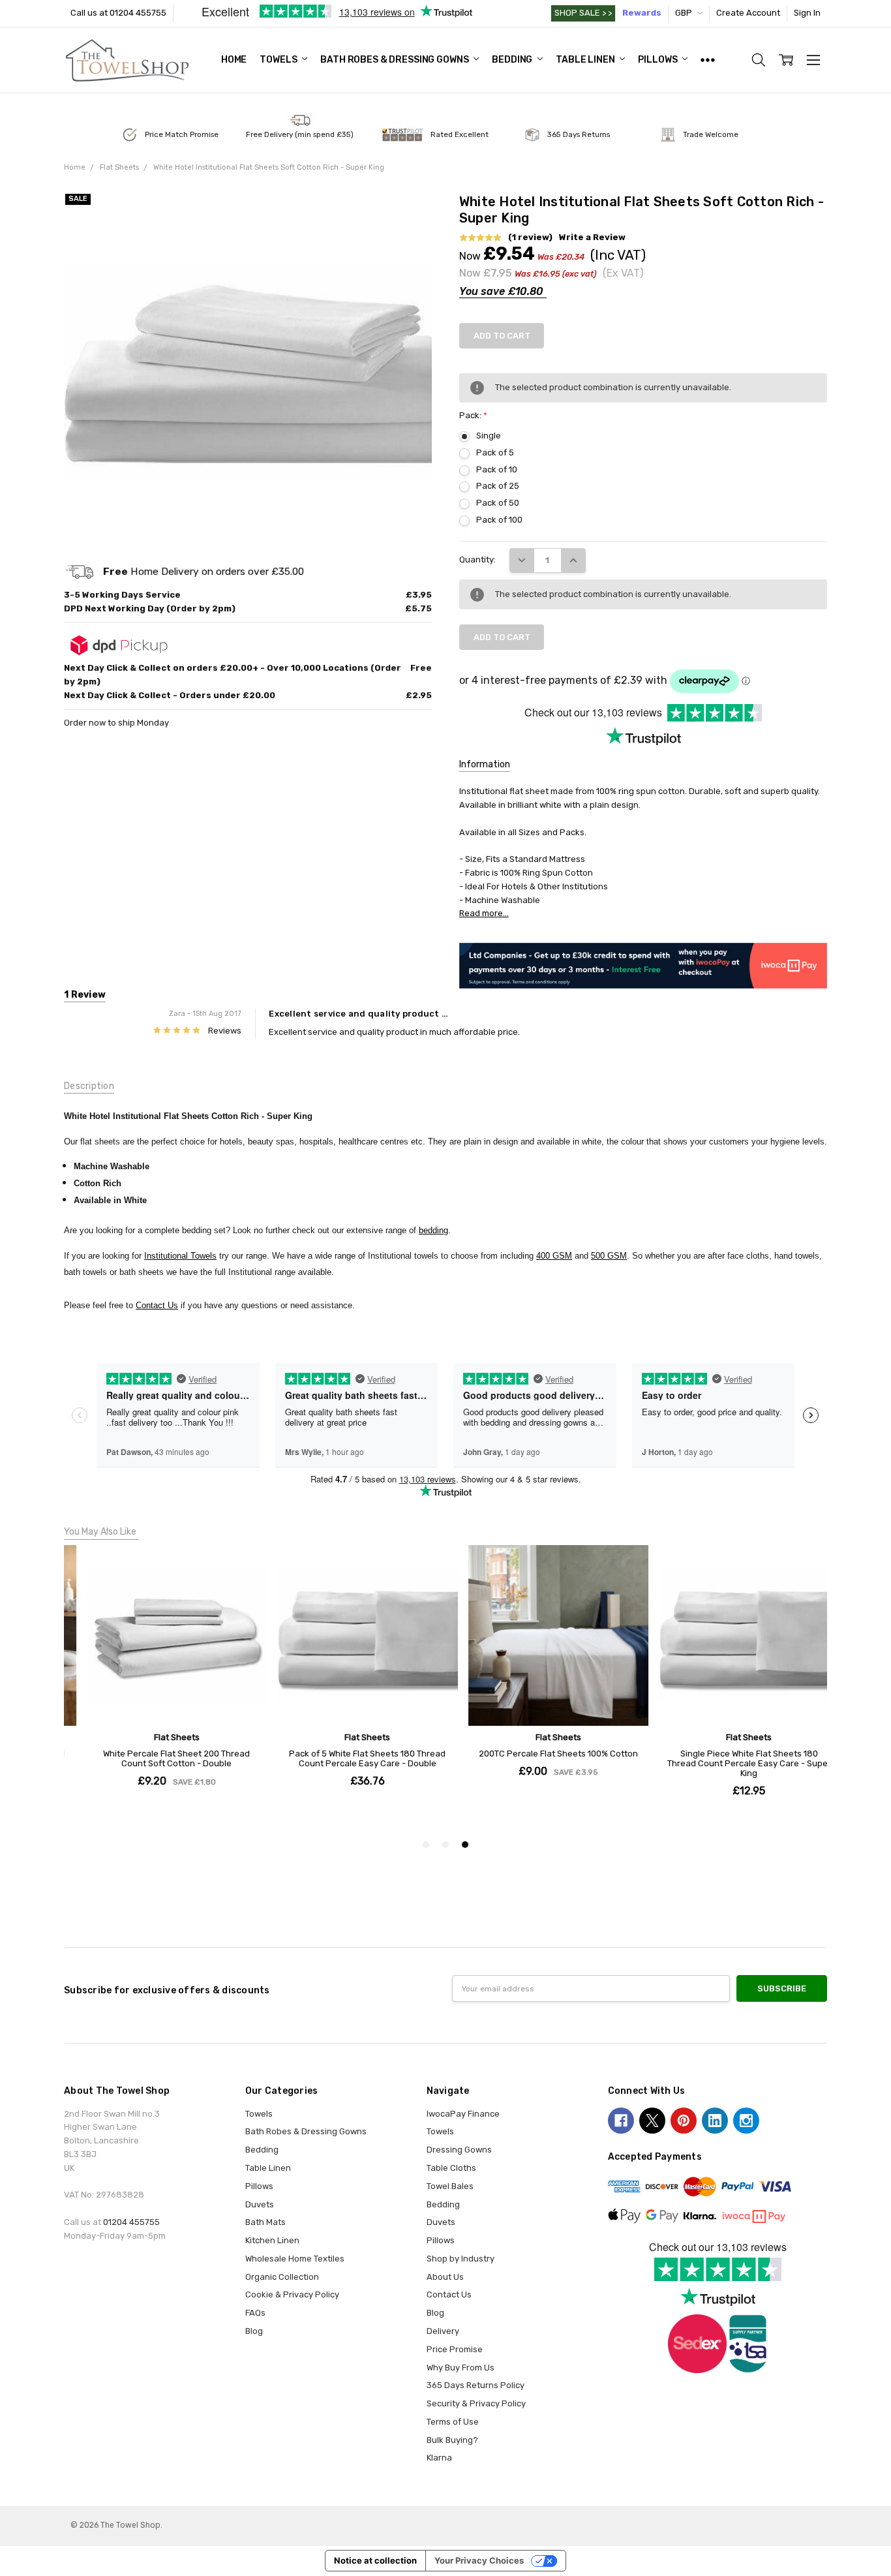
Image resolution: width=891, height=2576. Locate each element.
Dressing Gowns (459, 2150)
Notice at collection (375, 2560)
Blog (254, 2331)
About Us (445, 2277)
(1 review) (530, 238)
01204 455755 (131, 2222)
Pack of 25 (498, 486)
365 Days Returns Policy (476, 2385)
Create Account (748, 13)
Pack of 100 (499, 520)
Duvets (260, 2204)
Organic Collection (282, 2277)
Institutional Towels (180, 1256)
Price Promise (455, 2349)
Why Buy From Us (461, 2368)
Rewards (642, 13)
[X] (652, 2121)
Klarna (439, 2458)
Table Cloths (451, 2168)
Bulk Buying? (452, 2440)
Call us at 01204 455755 (118, 13)
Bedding (513, 60)
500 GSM (609, 1256)
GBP (685, 13)
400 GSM (554, 1256)
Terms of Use (453, 2422)
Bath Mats (265, 2222)
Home (234, 60)
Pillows (658, 60)
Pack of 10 (497, 469)
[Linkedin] (715, 2121)
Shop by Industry (461, 2259)
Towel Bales (450, 2186)
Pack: (473, 415)
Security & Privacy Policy (476, 2403)
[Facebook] (621, 2121)
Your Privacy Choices (479, 2560)
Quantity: (477, 560)
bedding (433, 1230)
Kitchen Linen (272, 2240)
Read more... (484, 913)
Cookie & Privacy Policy (292, 2294)
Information (485, 764)
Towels (279, 60)
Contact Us (157, 1305)
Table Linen (586, 60)
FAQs (255, 2313)
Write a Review (592, 238)
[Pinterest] (684, 2121)
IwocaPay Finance (463, 2114)
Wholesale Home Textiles (295, 2259)
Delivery (443, 2331)
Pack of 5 (495, 452)
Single (489, 436)
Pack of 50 (498, 503)
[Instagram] (746, 2121)
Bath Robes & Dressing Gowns (395, 60)
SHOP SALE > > (583, 13)
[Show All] (708, 60)
